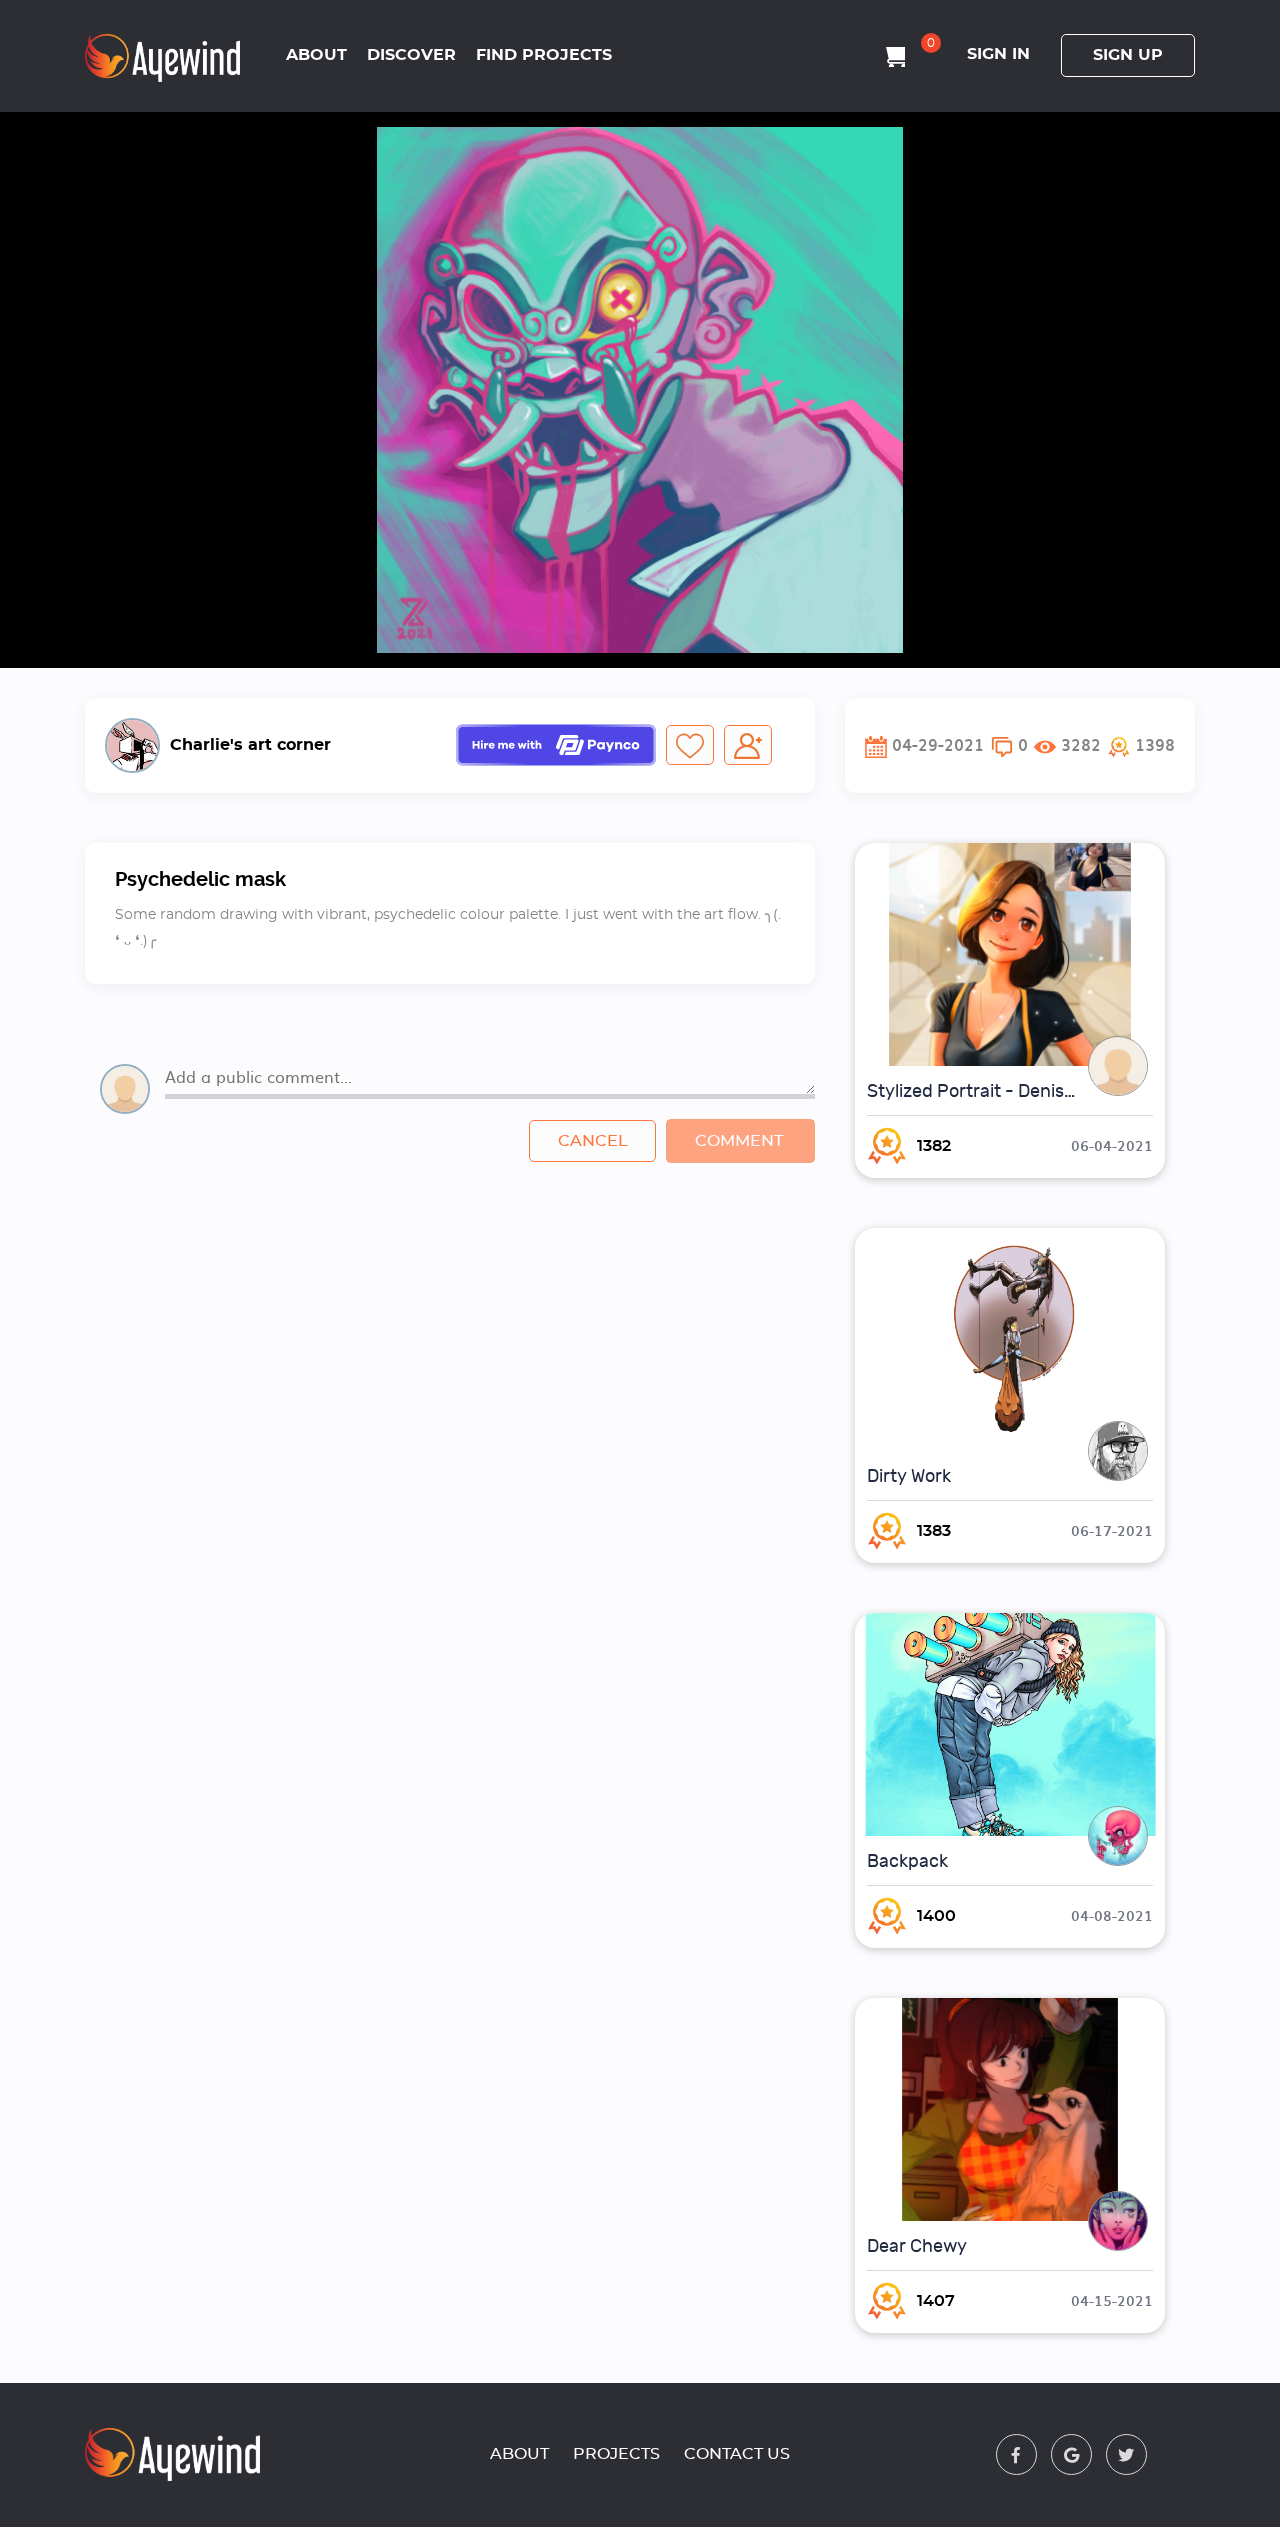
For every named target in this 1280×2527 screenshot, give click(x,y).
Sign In (998, 54)
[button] (1141, 745)
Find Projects (544, 55)
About (316, 55)
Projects (616, 2454)
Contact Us (737, 2454)
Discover (411, 55)
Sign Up (1128, 55)
